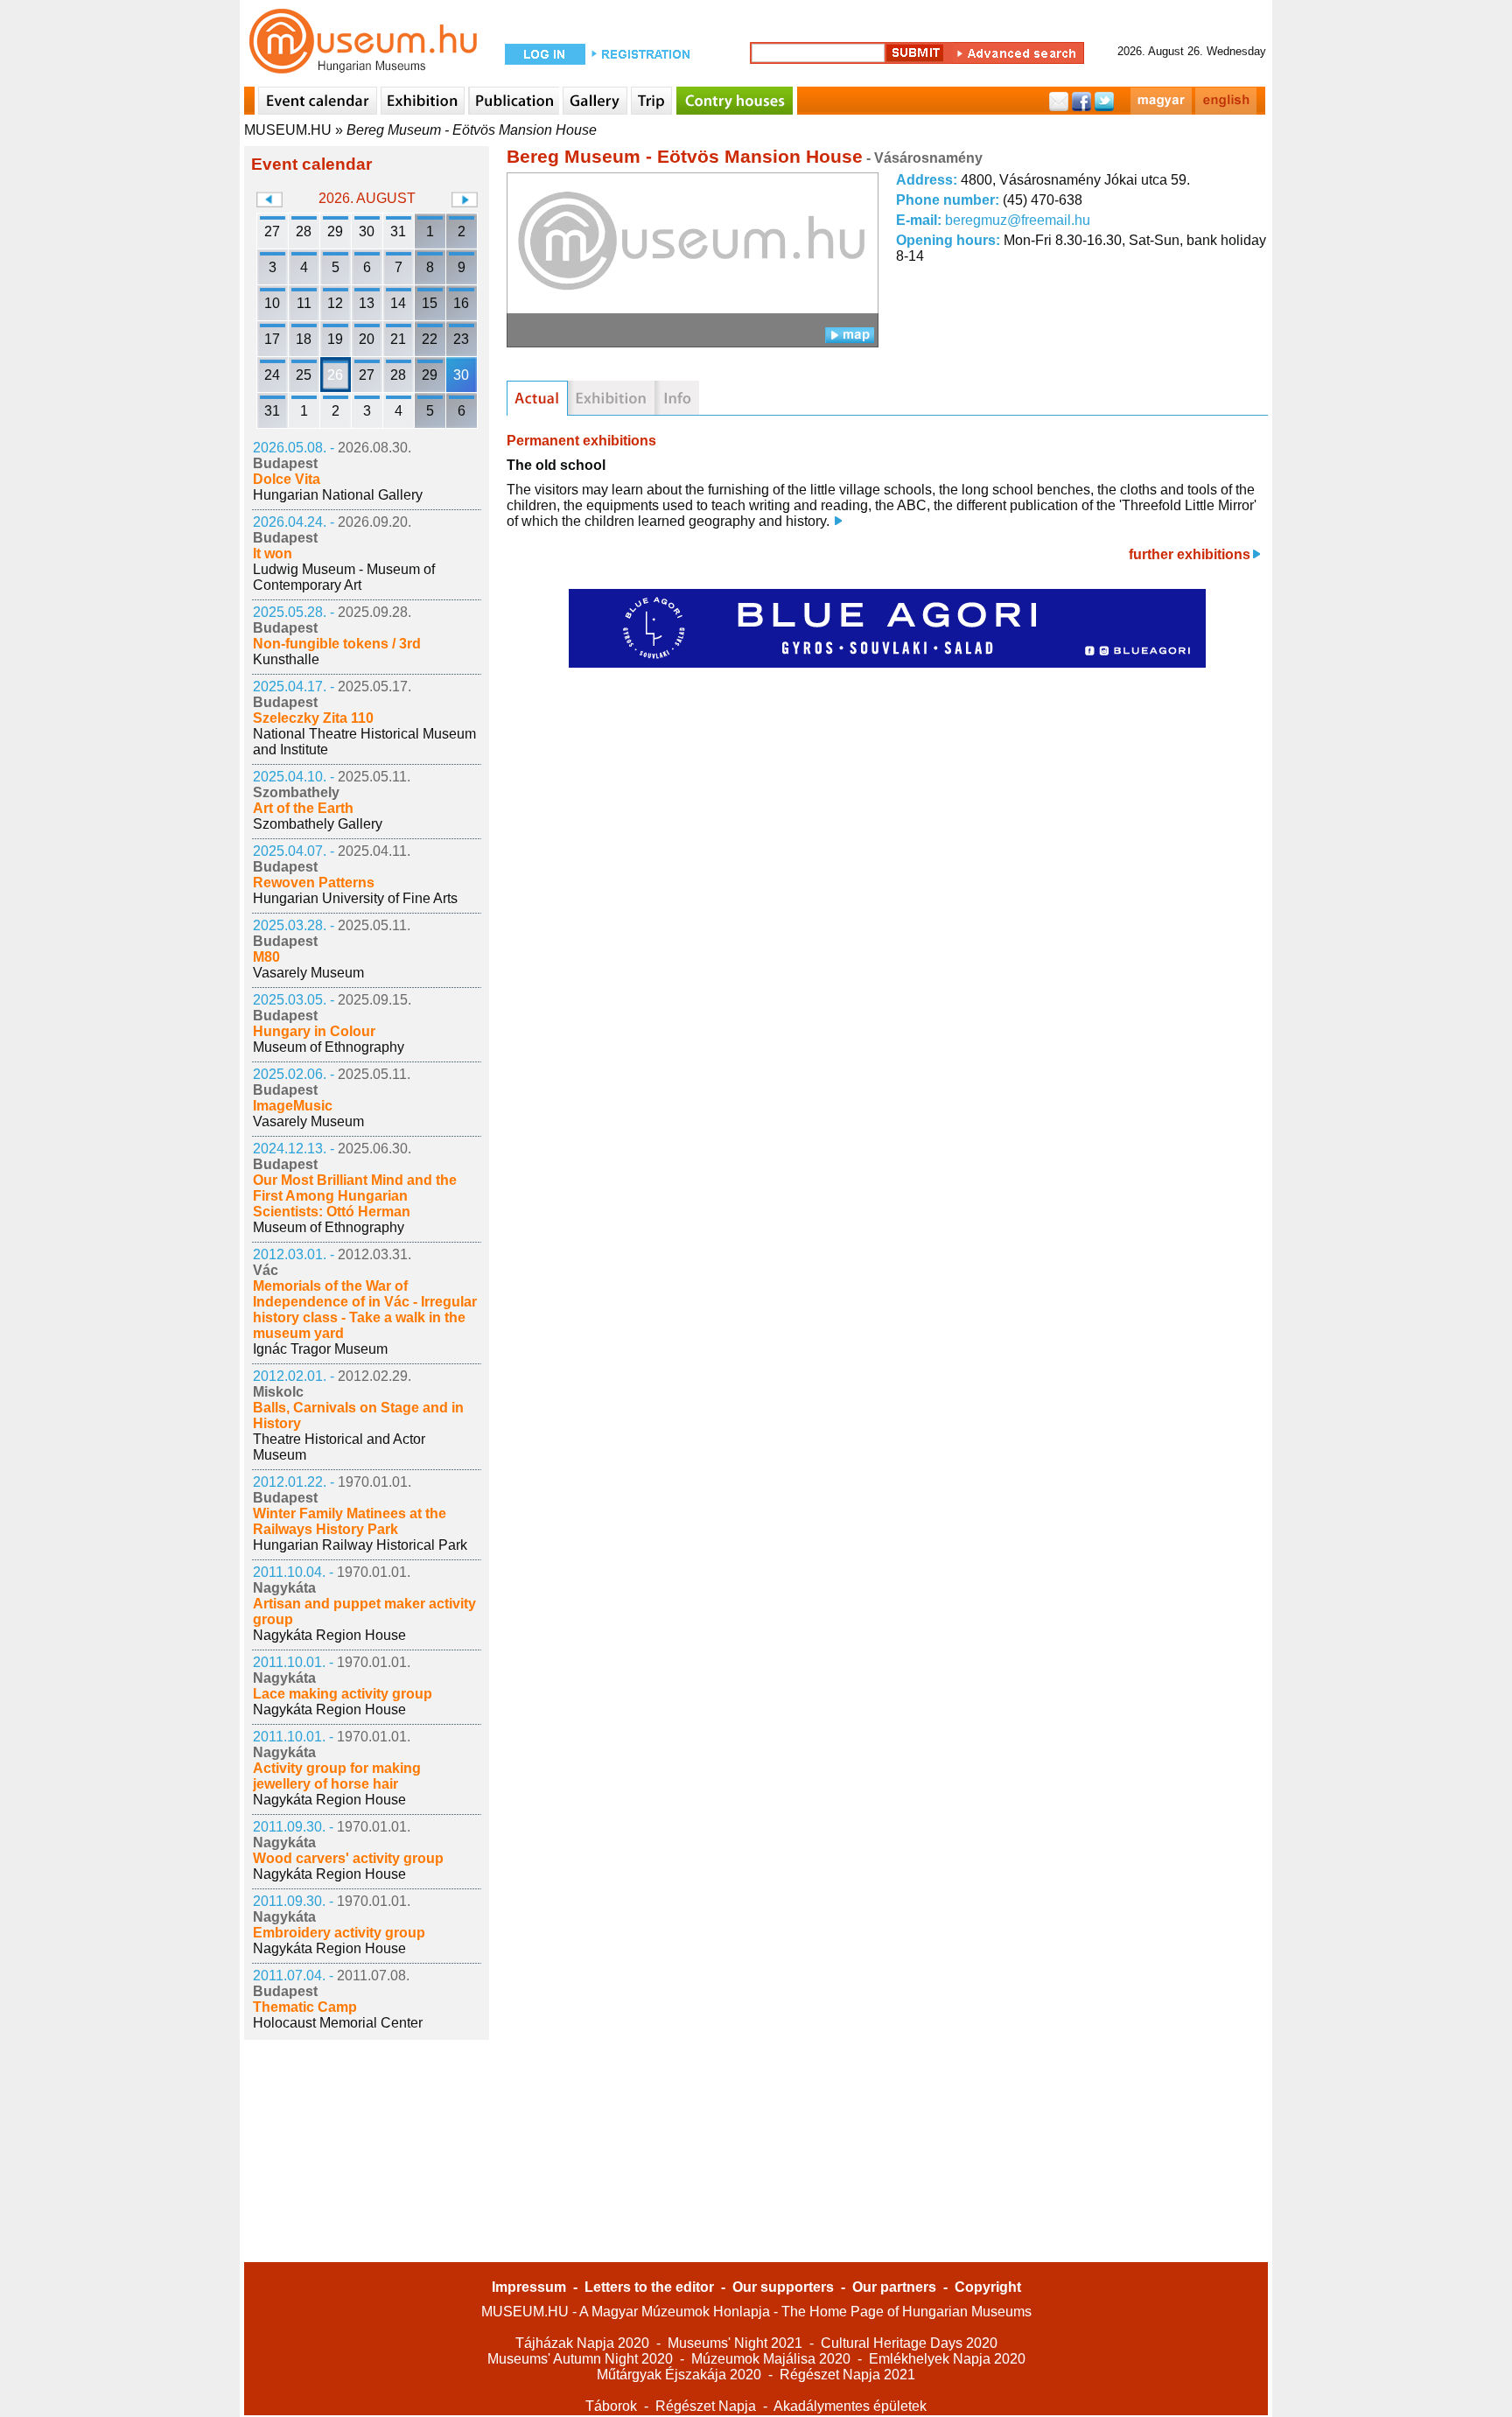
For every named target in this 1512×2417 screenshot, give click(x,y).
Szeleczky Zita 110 (313, 718)
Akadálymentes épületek (850, 2406)
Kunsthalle (286, 659)
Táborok (611, 2406)
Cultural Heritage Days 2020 (909, 2343)
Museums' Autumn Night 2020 (580, 2359)
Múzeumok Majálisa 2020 (771, 2359)
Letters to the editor (649, 2287)
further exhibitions (1190, 554)
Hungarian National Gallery (338, 495)
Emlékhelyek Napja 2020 (947, 2359)
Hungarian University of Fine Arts (355, 898)
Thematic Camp (305, 2007)
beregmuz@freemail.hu (1018, 220)
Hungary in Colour (314, 1031)
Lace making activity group (343, 1694)
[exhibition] (611, 398)
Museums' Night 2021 (735, 2343)
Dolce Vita (287, 479)
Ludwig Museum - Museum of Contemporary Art (344, 577)
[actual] (537, 398)
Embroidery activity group (339, 1933)
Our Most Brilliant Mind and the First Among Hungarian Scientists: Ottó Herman (355, 1196)
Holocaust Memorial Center (338, 2023)
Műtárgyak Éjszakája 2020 (679, 2375)
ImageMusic (293, 1106)
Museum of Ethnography (329, 1047)
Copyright (988, 2287)
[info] (677, 398)
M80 (266, 957)
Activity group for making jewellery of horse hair (337, 1776)
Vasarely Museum (308, 973)
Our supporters (783, 2287)
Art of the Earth (303, 808)
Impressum (529, 2287)
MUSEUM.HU (288, 130)
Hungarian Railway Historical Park (360, 1545)
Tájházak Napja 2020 (582, 2343)
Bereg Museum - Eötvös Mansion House (472, 130)
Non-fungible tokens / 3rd (337, 644)
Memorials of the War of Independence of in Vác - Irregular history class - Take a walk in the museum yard (365, 1310)
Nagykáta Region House (329, 1635)
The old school (556, 465)
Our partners (894, 2287)
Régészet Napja (706, 2406)
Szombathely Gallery (318, 824)
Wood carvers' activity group (348, 1858)
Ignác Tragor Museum (320, 1349)
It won (273, 553)
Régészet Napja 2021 (847, 2375)
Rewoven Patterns (314, 883)
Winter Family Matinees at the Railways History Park (350, 1521)
